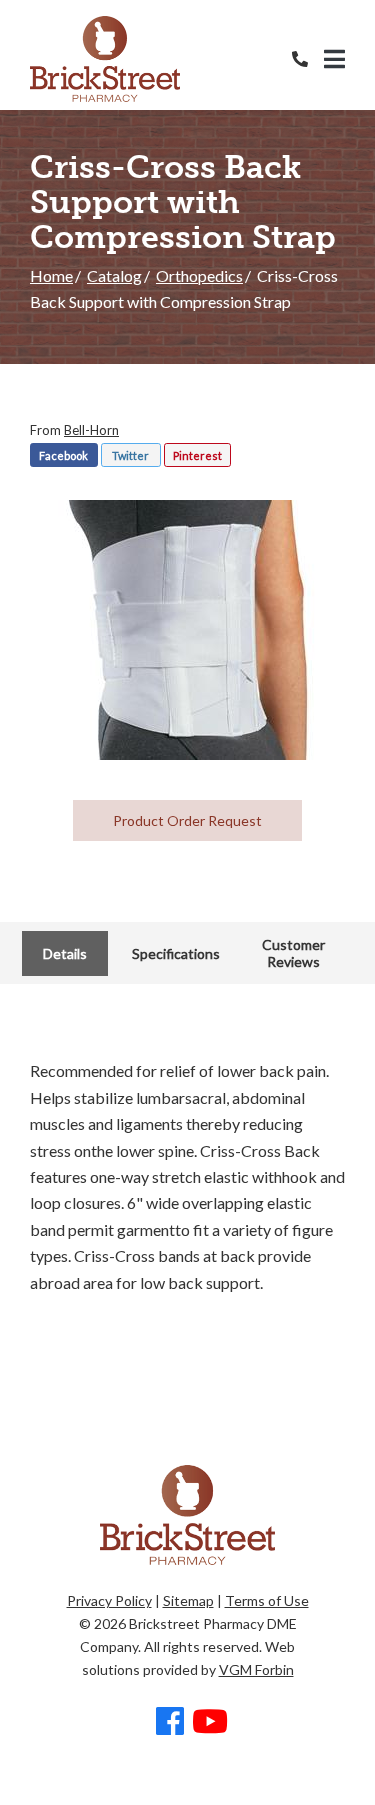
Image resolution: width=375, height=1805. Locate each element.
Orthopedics (199, 275)
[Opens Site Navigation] (334, 59)
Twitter (130, 455)
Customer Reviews (293, 953)
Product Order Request (187, 820)
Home (51, 275)
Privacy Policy (109, 1600)
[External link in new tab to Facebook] (170, 1722)
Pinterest (197, 455)
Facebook (63, 455)
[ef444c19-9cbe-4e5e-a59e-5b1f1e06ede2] (188, 630)
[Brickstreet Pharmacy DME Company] (105, 59)
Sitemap (188, 1600)
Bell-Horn (91, 430)
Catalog (114, 275)
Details (65, 953)
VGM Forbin (256, 1669)
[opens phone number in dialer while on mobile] (308, 59)
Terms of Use (267, 1600)
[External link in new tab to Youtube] (210, 1722)
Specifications (176, 953)
